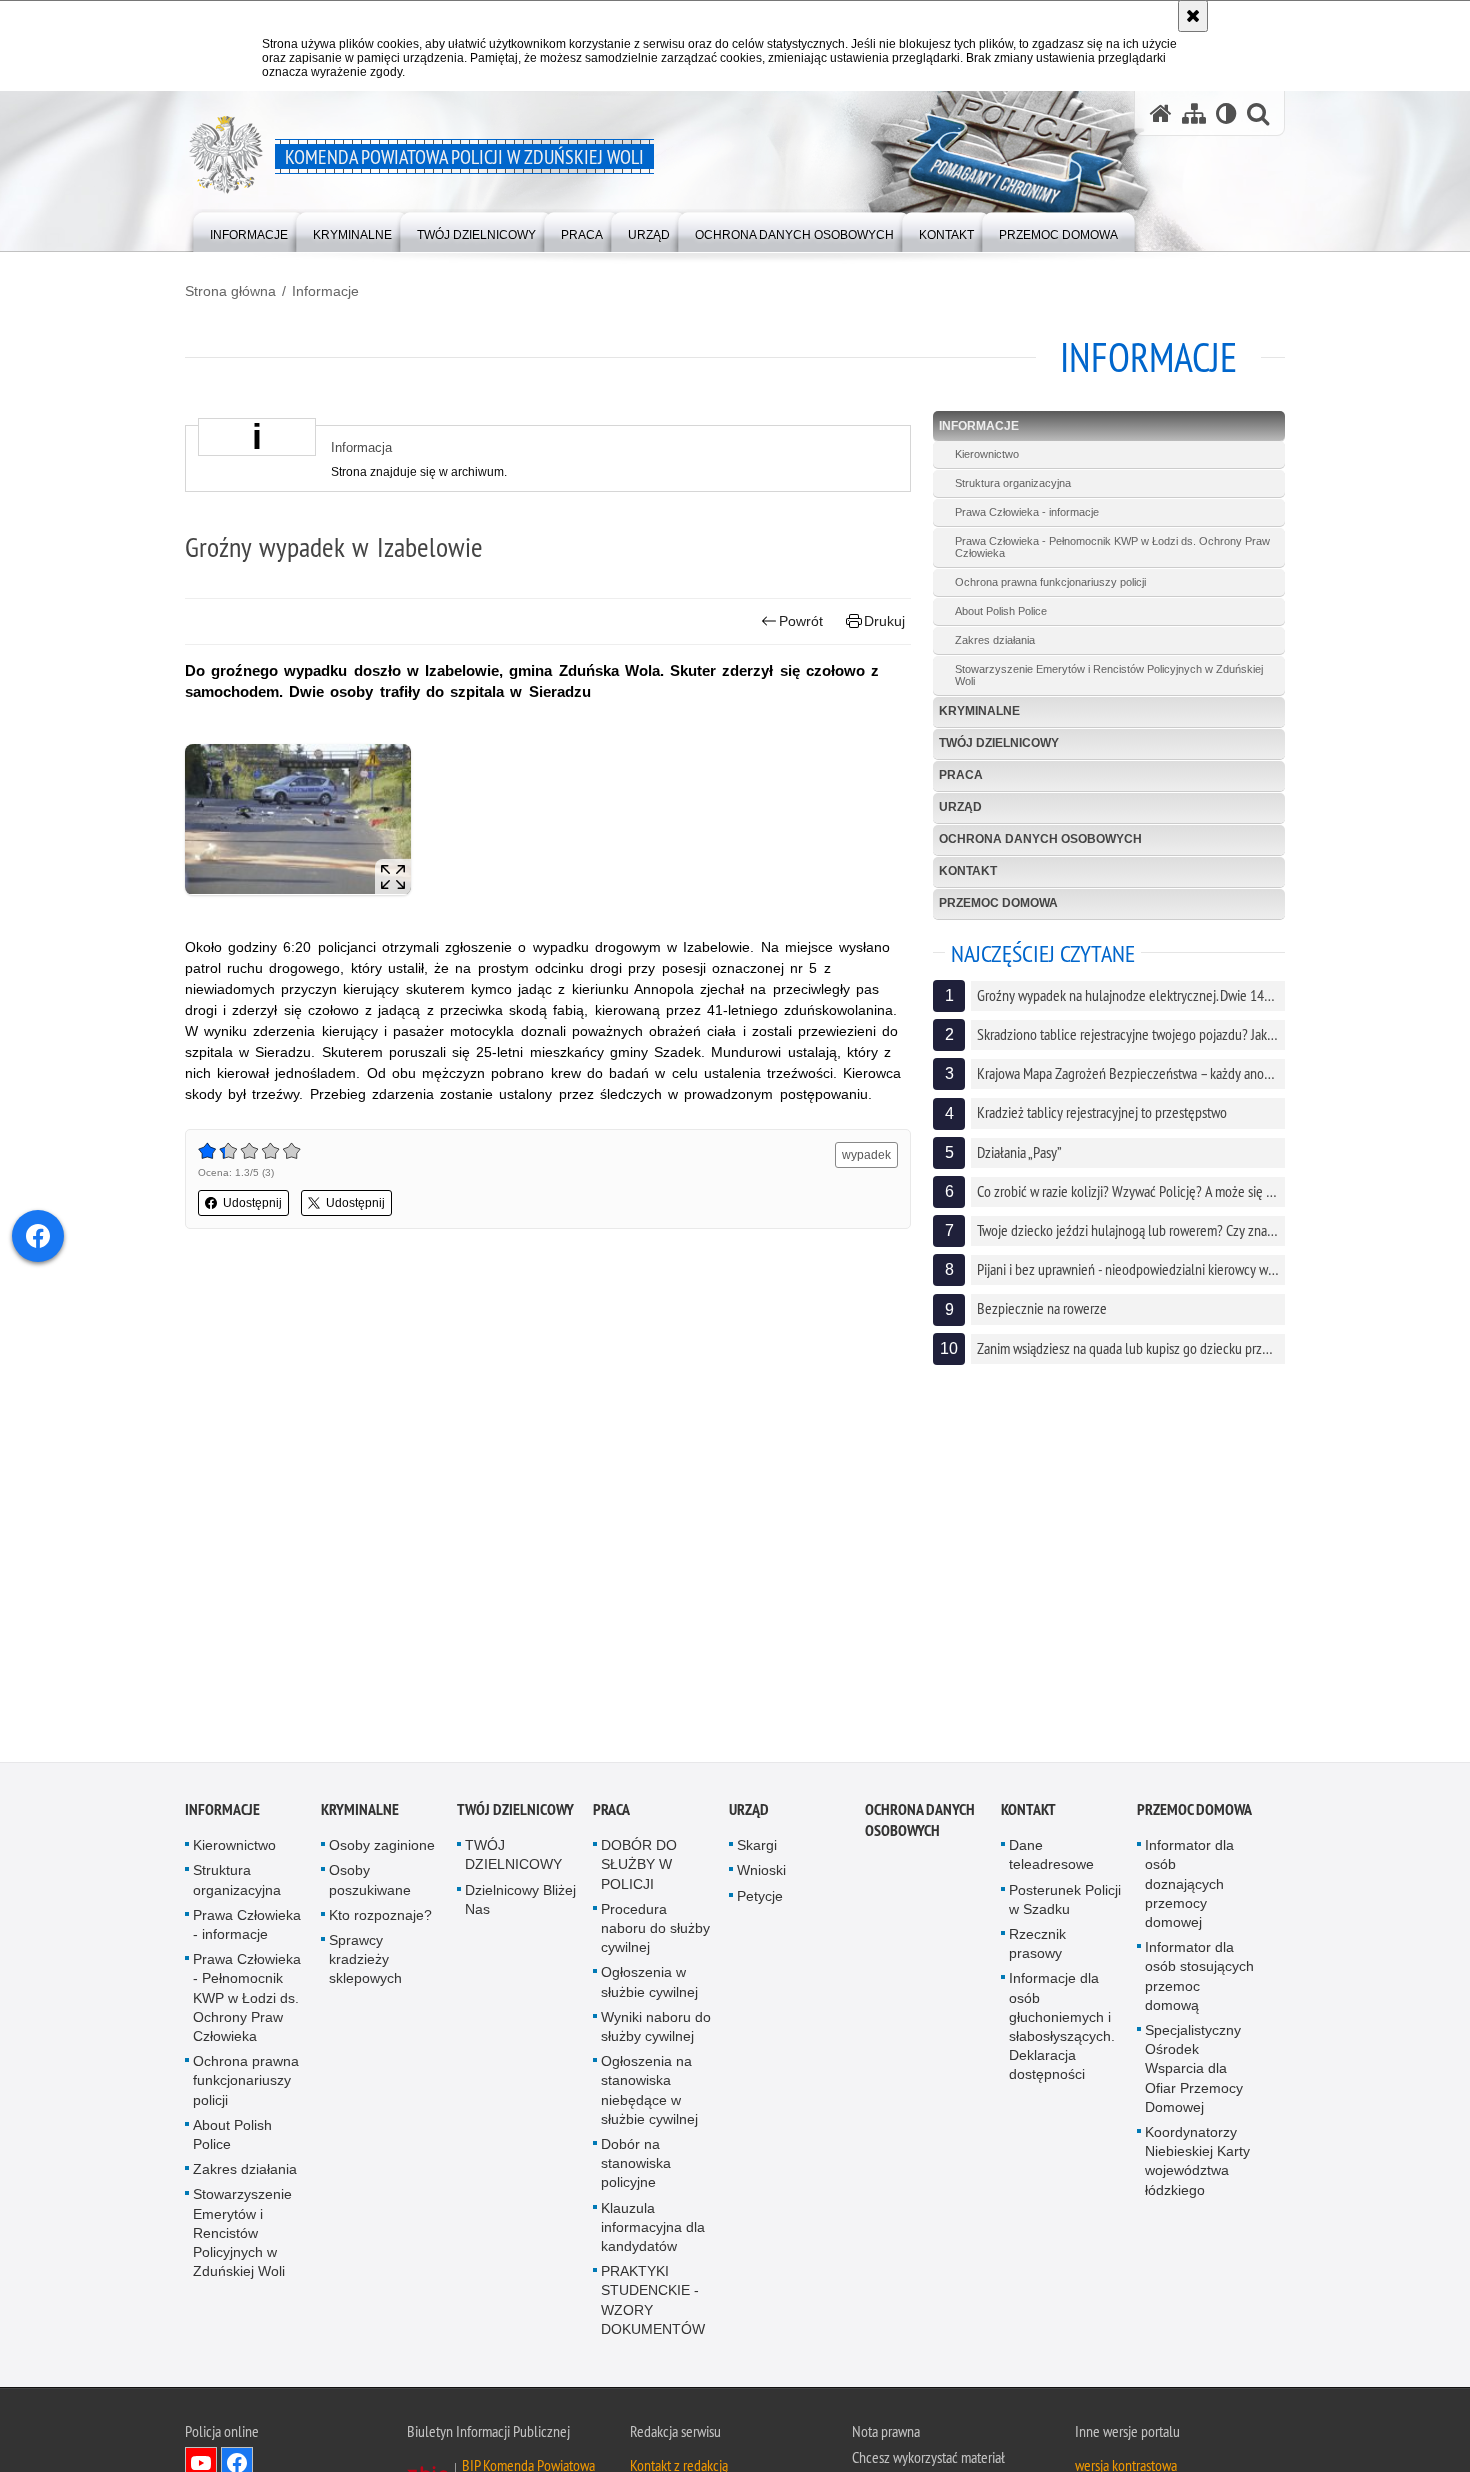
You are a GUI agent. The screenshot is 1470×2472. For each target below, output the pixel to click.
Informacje (325, 291)
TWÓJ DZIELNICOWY (999, 743)
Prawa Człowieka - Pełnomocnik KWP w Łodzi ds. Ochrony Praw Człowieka (1112, 547)
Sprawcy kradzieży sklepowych (365, 1963)
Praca (961, 775)
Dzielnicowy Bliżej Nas (520, 1903)
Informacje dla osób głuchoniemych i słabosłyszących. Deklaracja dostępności (1062, 2030)
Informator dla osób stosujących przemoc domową (1199, 1980)
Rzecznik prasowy (1037, 1947)
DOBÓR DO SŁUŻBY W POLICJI (639, 1868)
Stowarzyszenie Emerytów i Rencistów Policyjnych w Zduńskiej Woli (1109, 675)
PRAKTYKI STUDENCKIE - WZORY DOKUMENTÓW (653, 2304)
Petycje (760, 1900)
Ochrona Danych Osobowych (1040, 839)
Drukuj (884, 621)
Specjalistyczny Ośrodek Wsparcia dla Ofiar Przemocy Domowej (1194, 2072)
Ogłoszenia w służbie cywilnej (649, 1985)
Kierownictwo (987, 454)
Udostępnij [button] (252, 1203)
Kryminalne (979, 711)
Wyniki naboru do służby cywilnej (656, 2030)
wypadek (866, 1155)
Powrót (801, 621)
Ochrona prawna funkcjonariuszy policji (1050, 582)
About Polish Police (1001, 611)
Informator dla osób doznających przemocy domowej (1189, 1887)
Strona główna (230, 291)
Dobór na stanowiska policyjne (636, 2167)
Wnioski (761, 1874)
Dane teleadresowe (1051, 1858)
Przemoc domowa (998, 903)
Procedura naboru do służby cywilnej (655, 1932)
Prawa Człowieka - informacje (1027, 512)
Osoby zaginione (382, 1849)
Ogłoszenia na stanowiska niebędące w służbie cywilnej (649, 2094)
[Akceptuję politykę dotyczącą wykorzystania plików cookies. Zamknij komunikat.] (1193, 16)
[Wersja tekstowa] (1226, 113)
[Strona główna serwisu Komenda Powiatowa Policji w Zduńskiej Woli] (1161, 113)
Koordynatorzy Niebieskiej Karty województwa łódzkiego (1197, 2165)
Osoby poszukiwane (370, 1883)
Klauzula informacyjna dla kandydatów (653, 2231)
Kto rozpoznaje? (380, 1919)
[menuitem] (249, 230)
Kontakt (968, 871)
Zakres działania (995, 640)
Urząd (960, 807)
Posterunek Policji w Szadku (1065, 1903)
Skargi (757, 1849)
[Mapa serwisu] (1194, 113)
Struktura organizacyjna (1013, 483)
